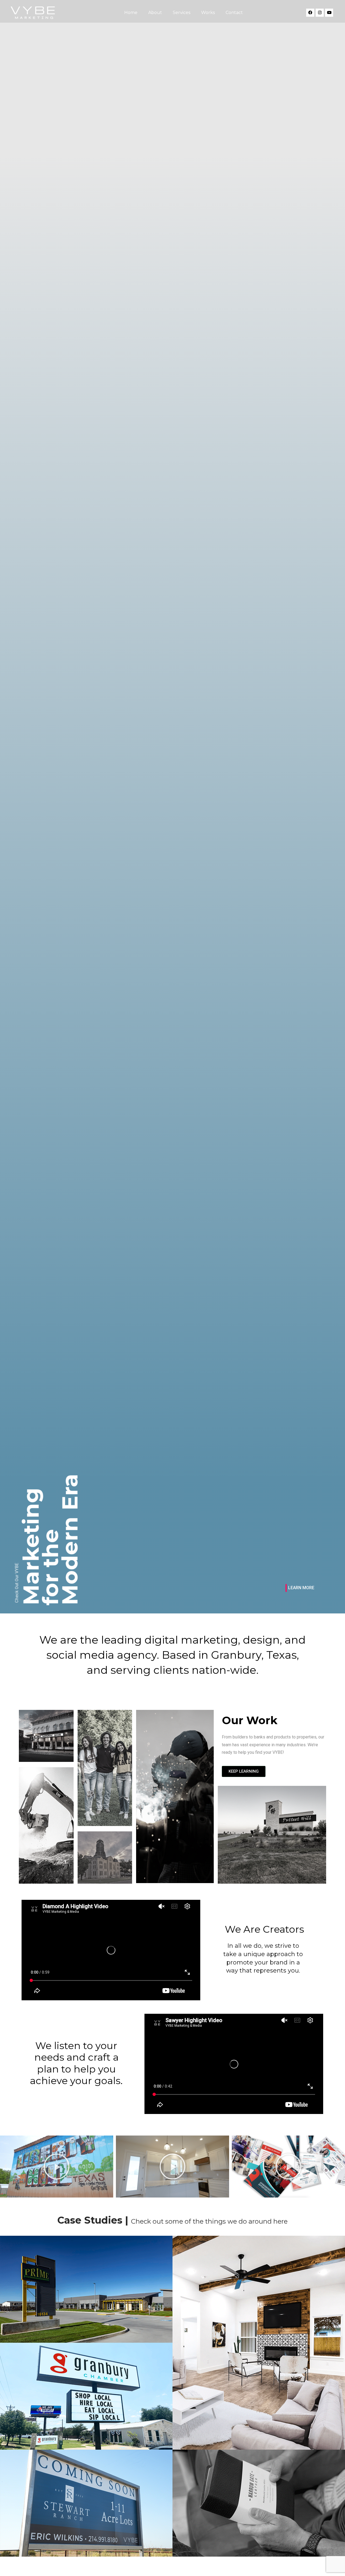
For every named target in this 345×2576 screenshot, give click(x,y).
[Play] (57, 2167)
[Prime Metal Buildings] (86, 2289)
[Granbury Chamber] (86, 2396)
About (155, 13)
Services (182, 13)
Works (208, 13)
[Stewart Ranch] (86, 2503)
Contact (234, 13)
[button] (5, 2167)
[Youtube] (329, 13)
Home (131, 13)
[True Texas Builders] (259, 2343)
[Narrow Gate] (259, 2503)
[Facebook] (310, 13)
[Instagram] (320, 13)
